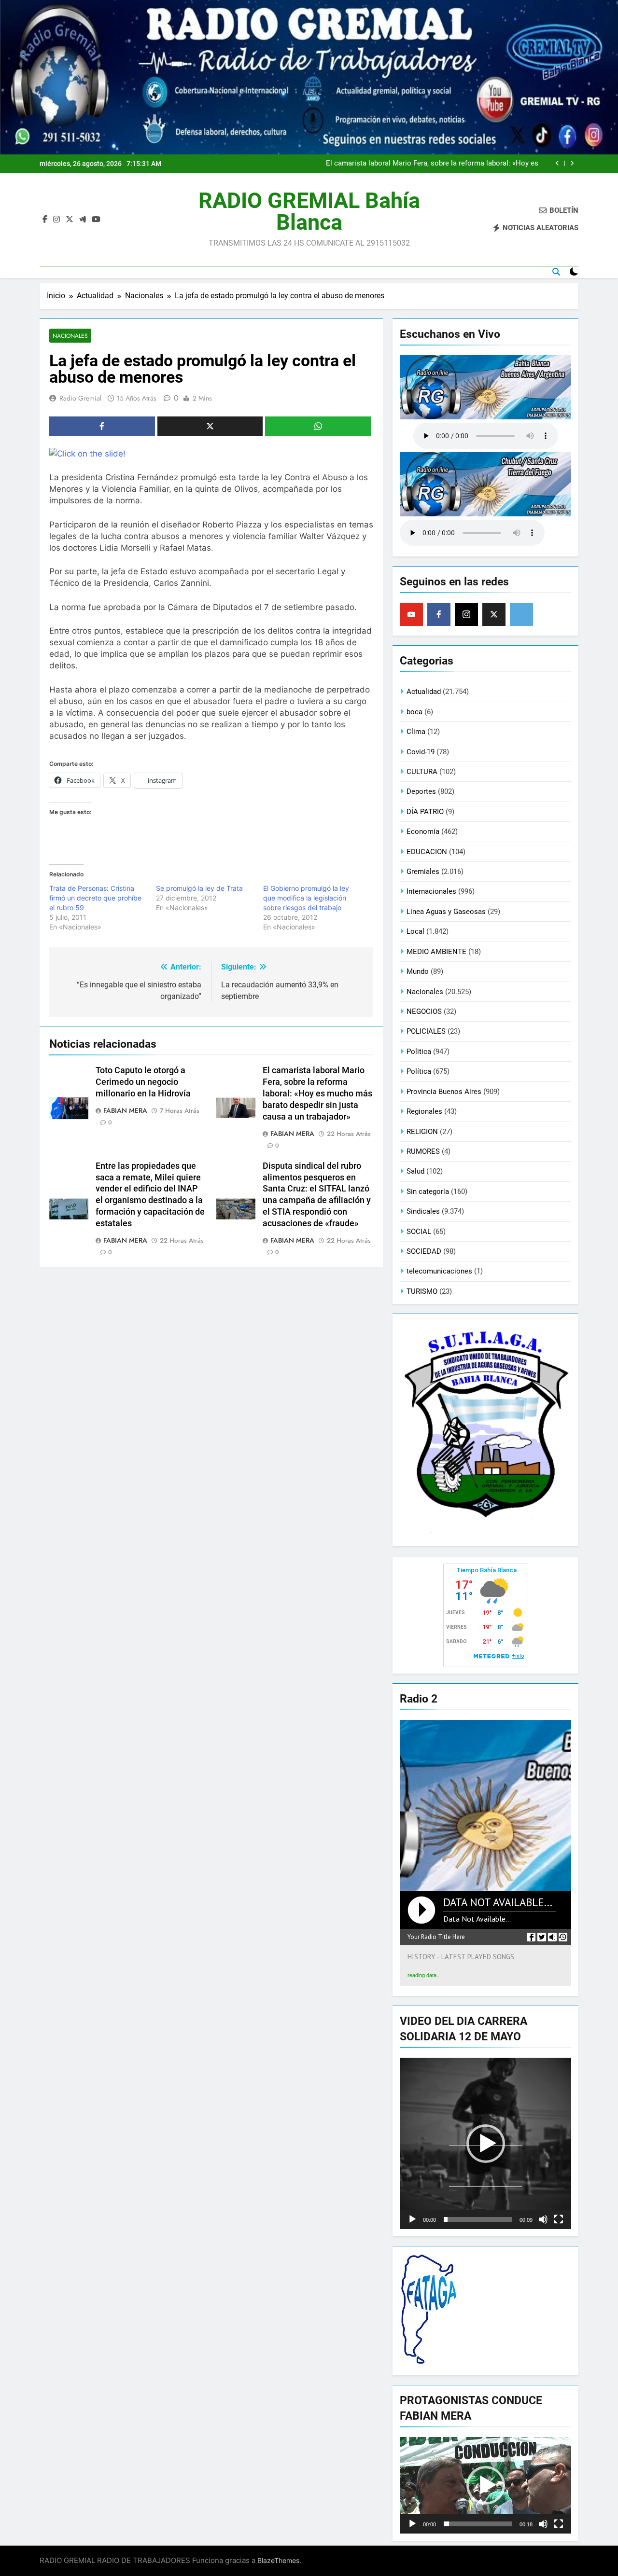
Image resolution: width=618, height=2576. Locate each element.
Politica (419, 1052)
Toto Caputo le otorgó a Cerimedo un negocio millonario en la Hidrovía (143, 1082)
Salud (415, 1171)
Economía (423, 831)
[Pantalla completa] (559, 2219)
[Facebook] (439, 614)
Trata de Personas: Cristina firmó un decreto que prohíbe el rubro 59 (95, 898)
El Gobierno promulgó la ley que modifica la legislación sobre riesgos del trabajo (306, 898)
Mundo (418, 971)
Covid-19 (421, 752)
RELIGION (422, 1132)
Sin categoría (428, 1191)
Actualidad (424, 692)
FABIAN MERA (125, 1110)
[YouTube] (411, 614)
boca (414, 712)
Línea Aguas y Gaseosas (446, 912)
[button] (486, 2144)
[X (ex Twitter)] (494, 614)
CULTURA (422, 772)
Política (419, 1071)
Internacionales (431, 891)
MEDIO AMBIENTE (436, 952)
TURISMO (422, 1291)
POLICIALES (426, 1031)
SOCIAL (419, 1232)
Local (415, 931)
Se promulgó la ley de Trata (199, 888)
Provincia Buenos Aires (444, 1092)
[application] (485, 2143)
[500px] (521, 614)
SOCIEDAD (424, 1251)
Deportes (421, 791)
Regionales (424, 1111)
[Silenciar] (543, 2219)
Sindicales (423, 1211)
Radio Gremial (80, 398)
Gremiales (423, 872)
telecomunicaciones (439, 1271)
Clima (416, 732)
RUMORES (423, 1151)
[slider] (478, 2219)
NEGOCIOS (424, 1011)
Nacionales (70, 336)
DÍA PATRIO (425, 812)
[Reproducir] (412, 2219)
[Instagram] (466, 614)
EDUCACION (427, 852)
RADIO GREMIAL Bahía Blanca (309, 211)
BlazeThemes (278, 2560)
